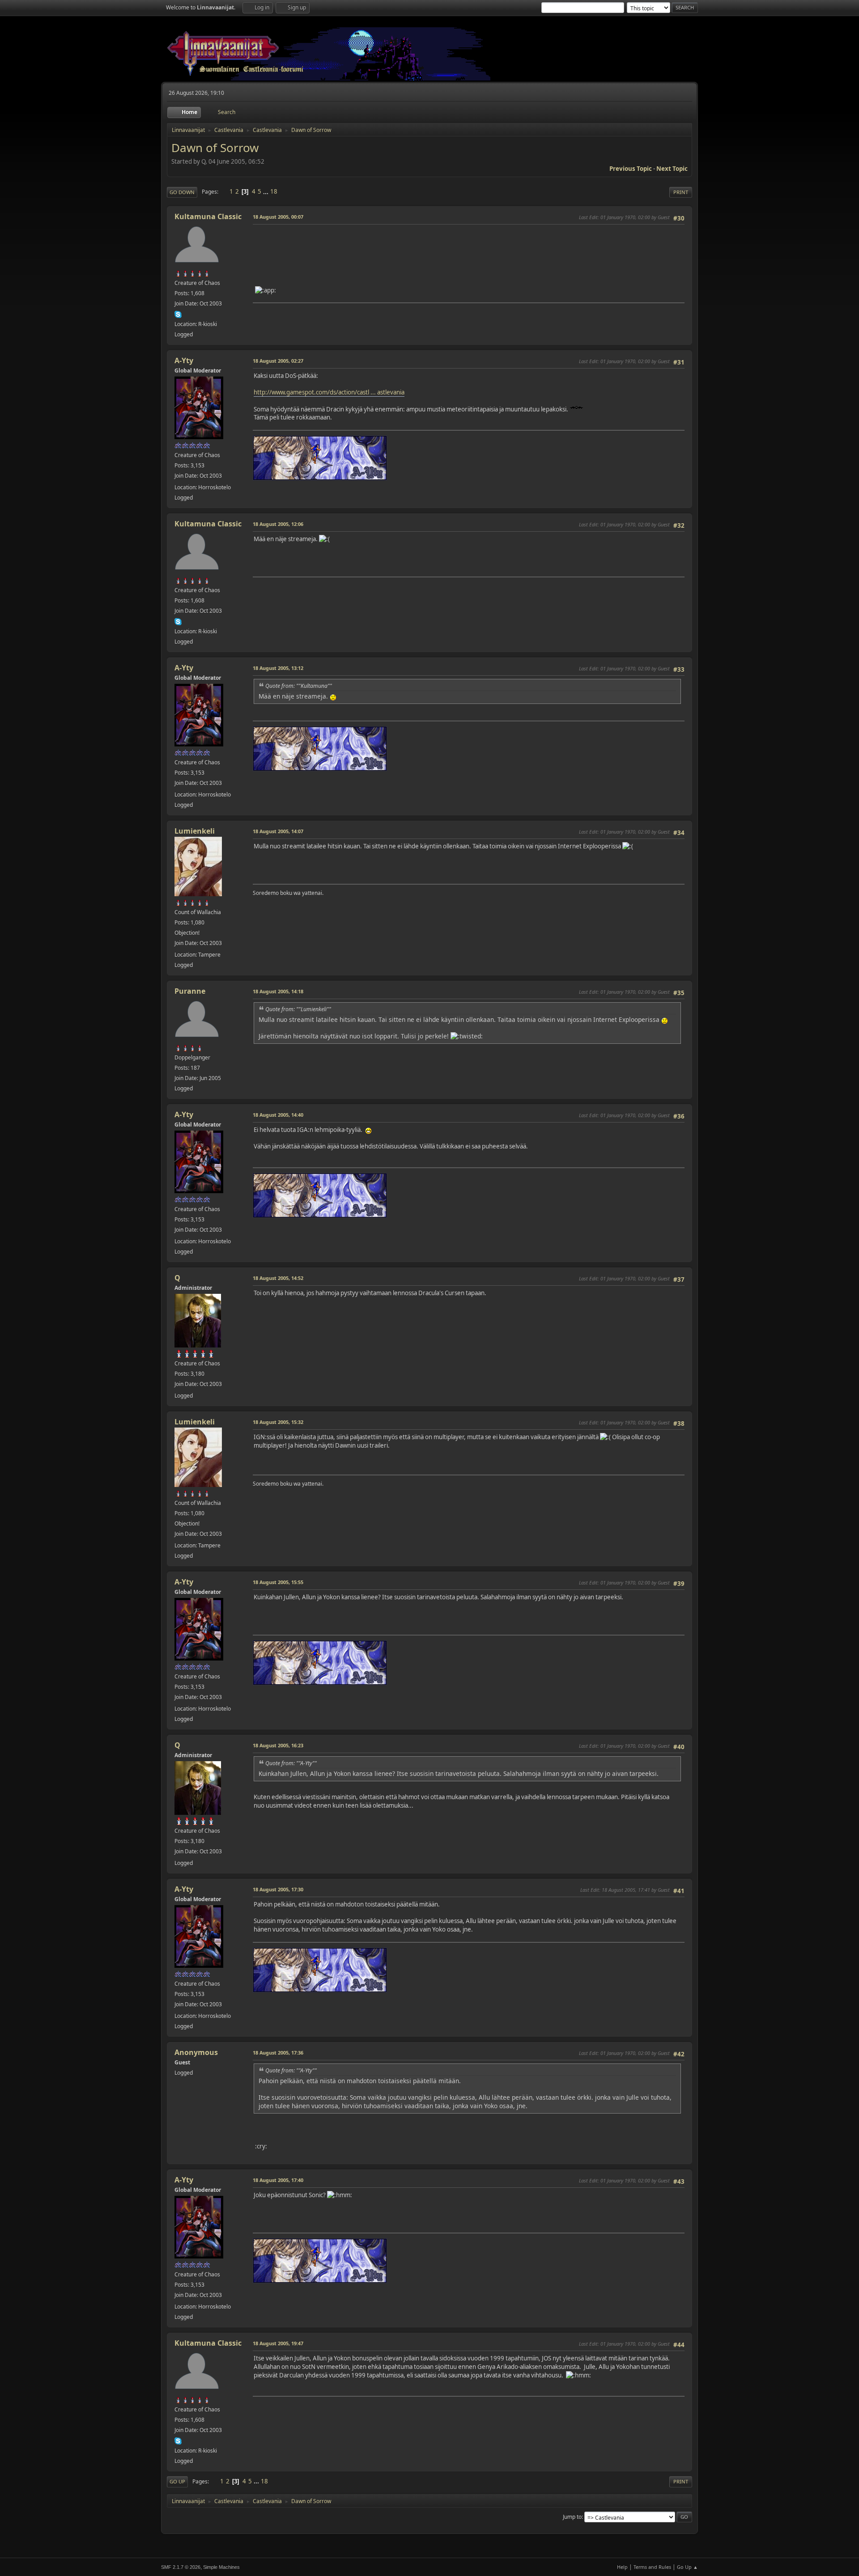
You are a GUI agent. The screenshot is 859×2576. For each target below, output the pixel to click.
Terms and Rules (652, 2567)
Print (681, 192)
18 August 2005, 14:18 (278, 991)
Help (622, 2567)
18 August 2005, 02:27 (278, 361)
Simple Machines (221, 2567)
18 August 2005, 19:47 (278, 2343)
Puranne (190, 991)
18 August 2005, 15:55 (278, 1582)
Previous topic (631, 169)
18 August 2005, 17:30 (278, 1889)
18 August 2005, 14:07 (278, 831)
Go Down (182, 192)
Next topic (672, 169)
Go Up (177, 2481)
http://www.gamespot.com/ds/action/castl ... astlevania (329, 392)
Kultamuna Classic (208, 216)
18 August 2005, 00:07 (278, 217)
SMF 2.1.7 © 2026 (181, 2567)
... (266, 191)
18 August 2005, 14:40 (278, 1115)
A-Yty (184, 360)
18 (274, 191)
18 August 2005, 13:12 (278, 668)
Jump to (572, 2517)
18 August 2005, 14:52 (278, 1278)
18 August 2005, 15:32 (278, 1422)
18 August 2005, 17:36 (278, 2053)
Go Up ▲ (687, 2567)
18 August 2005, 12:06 (278, 524)
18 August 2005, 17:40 (278, 2180)
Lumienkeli (195, 831)
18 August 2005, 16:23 (278, 1745)
